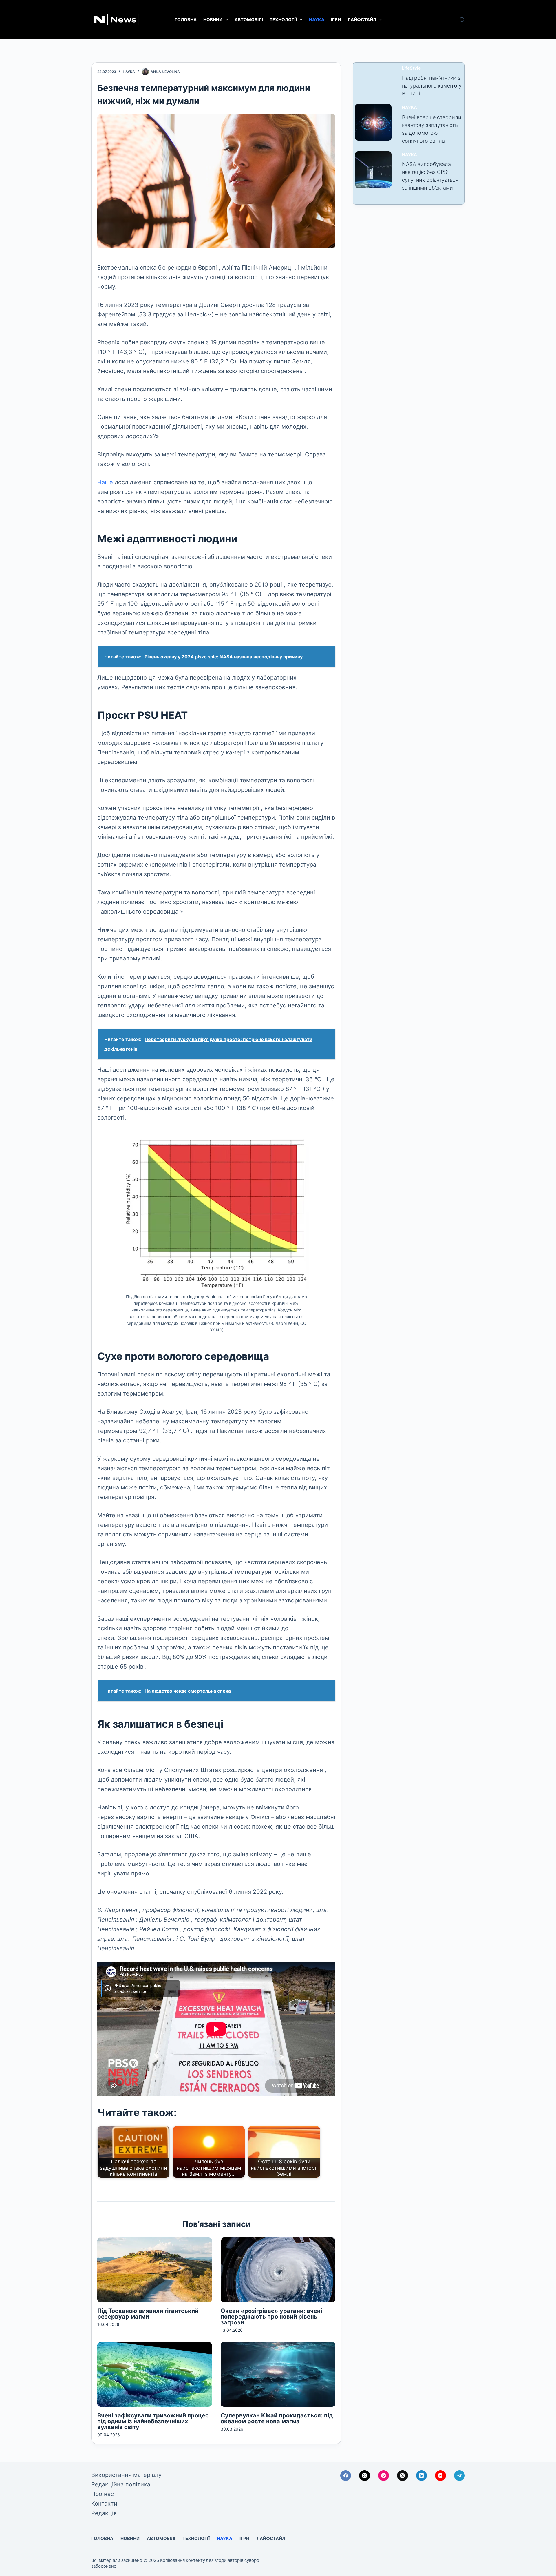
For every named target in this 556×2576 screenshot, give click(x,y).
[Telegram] (460, 2476)
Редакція (104, 2513)
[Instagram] (384, 2476)
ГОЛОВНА (186, 20)
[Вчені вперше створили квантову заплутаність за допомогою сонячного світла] (373, 122)
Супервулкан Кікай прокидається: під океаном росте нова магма (277, 2418)
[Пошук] (462, 20)
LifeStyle (411, 68)
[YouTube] (440, 2476)
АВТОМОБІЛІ (249, 20)
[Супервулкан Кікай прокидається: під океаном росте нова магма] (278, 2374)
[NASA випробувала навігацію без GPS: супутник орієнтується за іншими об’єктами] (373, 170)
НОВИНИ (213, 20)
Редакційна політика (121, 2484)
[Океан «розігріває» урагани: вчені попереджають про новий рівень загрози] (278, 2270)
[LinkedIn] (422, 2476)
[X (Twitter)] (365, 2476)
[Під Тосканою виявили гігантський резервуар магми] (155, 2270)
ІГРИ (336, 20)
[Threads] (403, 2476)
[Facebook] (346, 2476)
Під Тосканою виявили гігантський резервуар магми (148, 2314)
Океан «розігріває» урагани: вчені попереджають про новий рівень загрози (271, 2317)
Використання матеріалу (126, 2475)
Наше (106, 482)
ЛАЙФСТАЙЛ (362, 20)
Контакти (104, 2504)
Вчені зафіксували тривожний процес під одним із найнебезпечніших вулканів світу (153, 2421)
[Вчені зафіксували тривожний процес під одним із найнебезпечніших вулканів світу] (155, 2374)
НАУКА (317, 20)
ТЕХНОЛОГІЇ (283, 20)
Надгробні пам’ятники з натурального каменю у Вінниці (432, 86)
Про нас (103, 2494)
